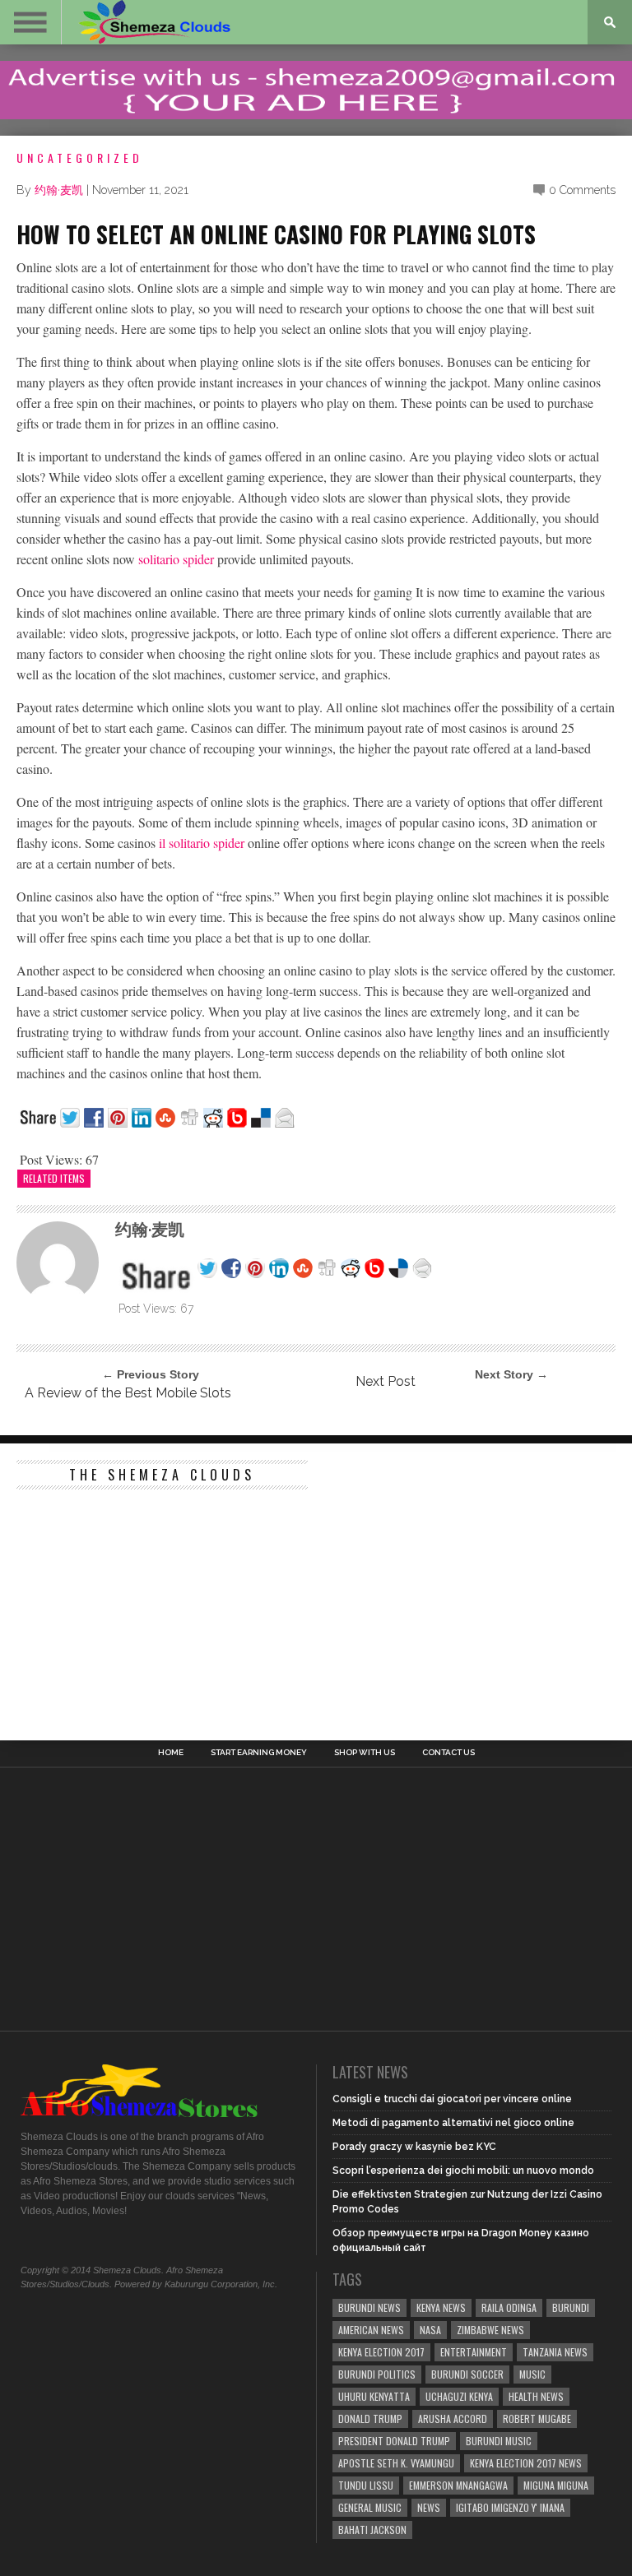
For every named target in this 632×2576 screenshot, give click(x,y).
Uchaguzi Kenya (459, 2396)
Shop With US (365, 1753)
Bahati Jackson (372, 2530)
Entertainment (474, 2352)
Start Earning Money (259, 1753)
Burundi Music (499, 2441)
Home (171, 1753)
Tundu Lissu (366, 2485)
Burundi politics (377, 2374)
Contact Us (448, 1753)
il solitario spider (202, 843)
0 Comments (582, 190)
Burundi (571, 2307)
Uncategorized (80, 158)
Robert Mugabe (537, 2418)
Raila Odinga (509, 2307)
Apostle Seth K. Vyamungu (396, 2463)
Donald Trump (370, 2418)
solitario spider (176, 559)
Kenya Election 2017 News (526, 2463)
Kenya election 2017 (381, 2352)
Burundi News (369, 2307)
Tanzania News (555, 2352)
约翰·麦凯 (59, 190)
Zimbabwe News (490, 2330)
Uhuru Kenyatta (374, 2396)
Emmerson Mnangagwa (458, 2485)
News (429, 2507)
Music (532, 2374)
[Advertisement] (140, 1601)
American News (371, 2330)
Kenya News (441, 2307)
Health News (536, 2396)
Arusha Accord (453, 2418)
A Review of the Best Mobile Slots (128, 1393)
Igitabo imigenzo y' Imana (510, 2507)
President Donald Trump (394, 2441)
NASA (430, 2330)
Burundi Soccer (467, 2374)
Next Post (386, 1381)
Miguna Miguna (556, 2485)
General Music (370, 2507)
